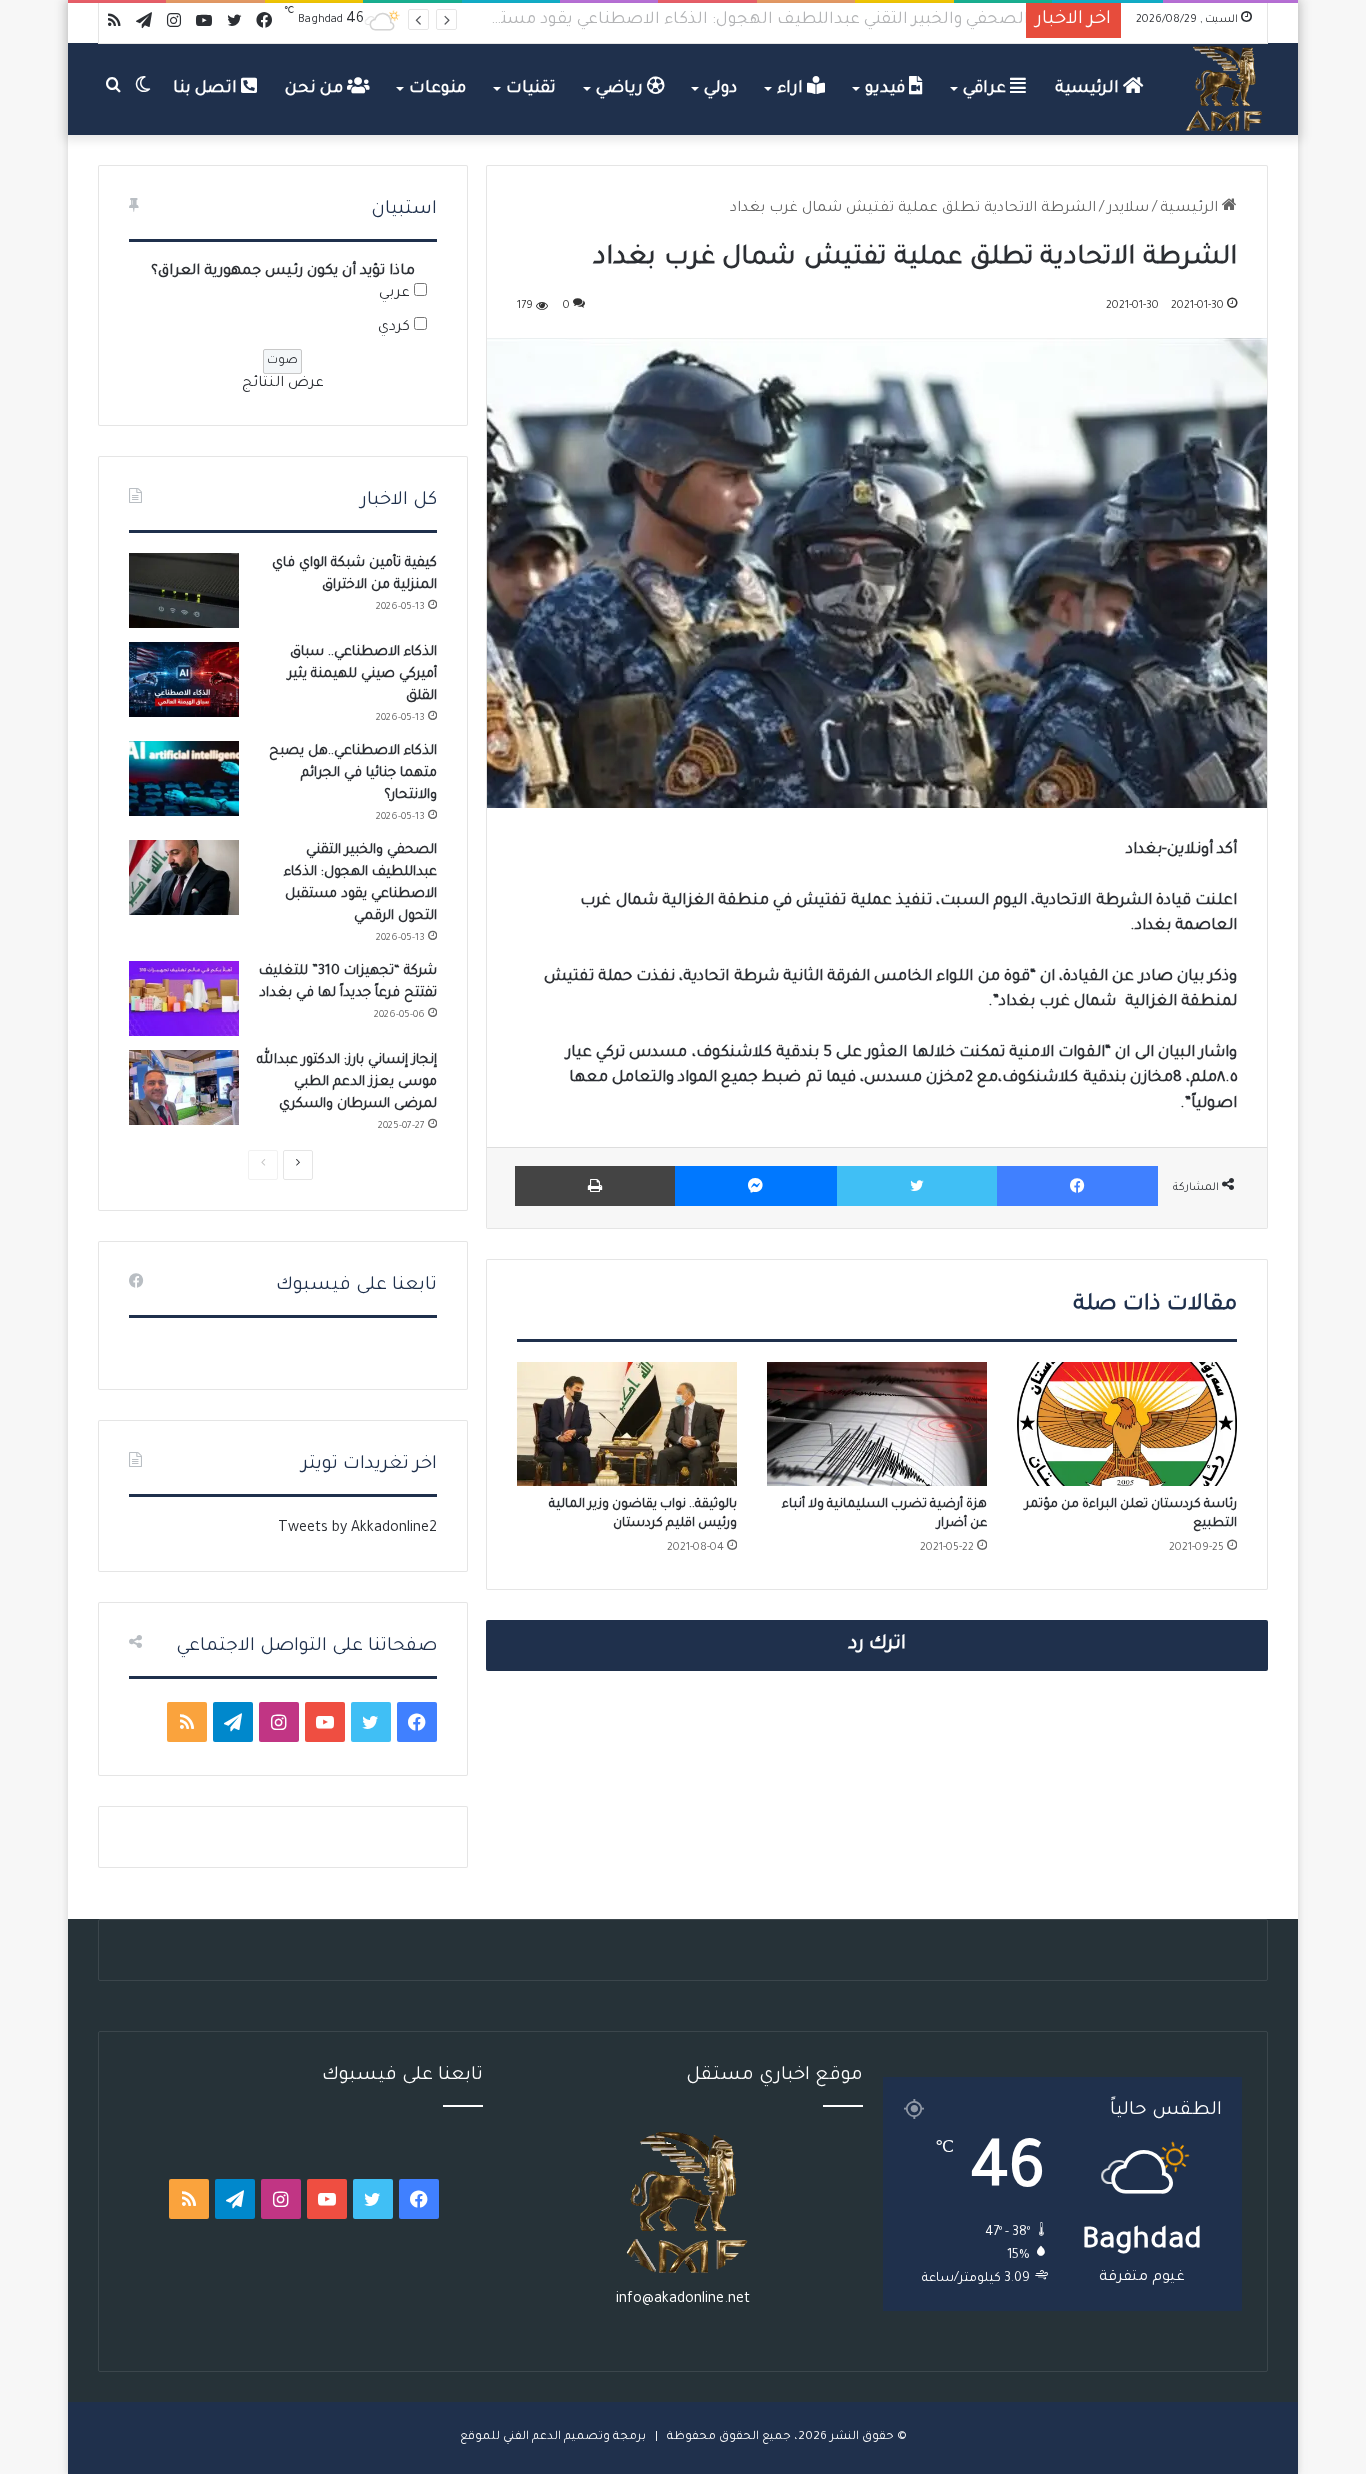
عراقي (986, 89)
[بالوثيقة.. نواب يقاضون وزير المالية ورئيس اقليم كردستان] (627, 1424)
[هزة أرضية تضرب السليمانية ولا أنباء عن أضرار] (877, 1424)
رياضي (621, 89)
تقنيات (531, 89)
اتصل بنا (207, 89)
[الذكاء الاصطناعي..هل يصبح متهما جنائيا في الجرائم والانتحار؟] (184, 778)
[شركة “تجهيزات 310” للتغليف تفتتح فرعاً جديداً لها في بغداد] (184, 998)
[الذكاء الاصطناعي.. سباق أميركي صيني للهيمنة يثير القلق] (184, 679)
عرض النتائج (283, 384)
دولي (720, 89)
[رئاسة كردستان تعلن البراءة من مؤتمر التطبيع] (1127, 1424)
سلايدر (1128, 209)
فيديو (887, 89)
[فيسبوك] (1077, 1186)
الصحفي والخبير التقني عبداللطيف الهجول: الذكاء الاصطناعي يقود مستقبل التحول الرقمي (684, 20)
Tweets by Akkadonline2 (357, 1529)
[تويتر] (917, 1186)
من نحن (316, 89)
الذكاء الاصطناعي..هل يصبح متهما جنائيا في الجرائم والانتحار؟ (353, 773)
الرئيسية (1089, 89)
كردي (394, 328)
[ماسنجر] (755, 1186)
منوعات (437, 89)
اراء (792, 89)
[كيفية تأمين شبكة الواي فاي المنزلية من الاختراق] (184, 590)
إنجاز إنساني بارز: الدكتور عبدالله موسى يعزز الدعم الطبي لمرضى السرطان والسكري (347, 1082)
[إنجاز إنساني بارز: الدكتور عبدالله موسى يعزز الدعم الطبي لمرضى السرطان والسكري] (184, 1087)
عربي (394, 294)
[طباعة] (595, 1186)
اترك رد (877, 1645)
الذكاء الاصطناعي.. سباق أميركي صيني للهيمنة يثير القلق (362, 674)
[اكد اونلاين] (1225, 89)
